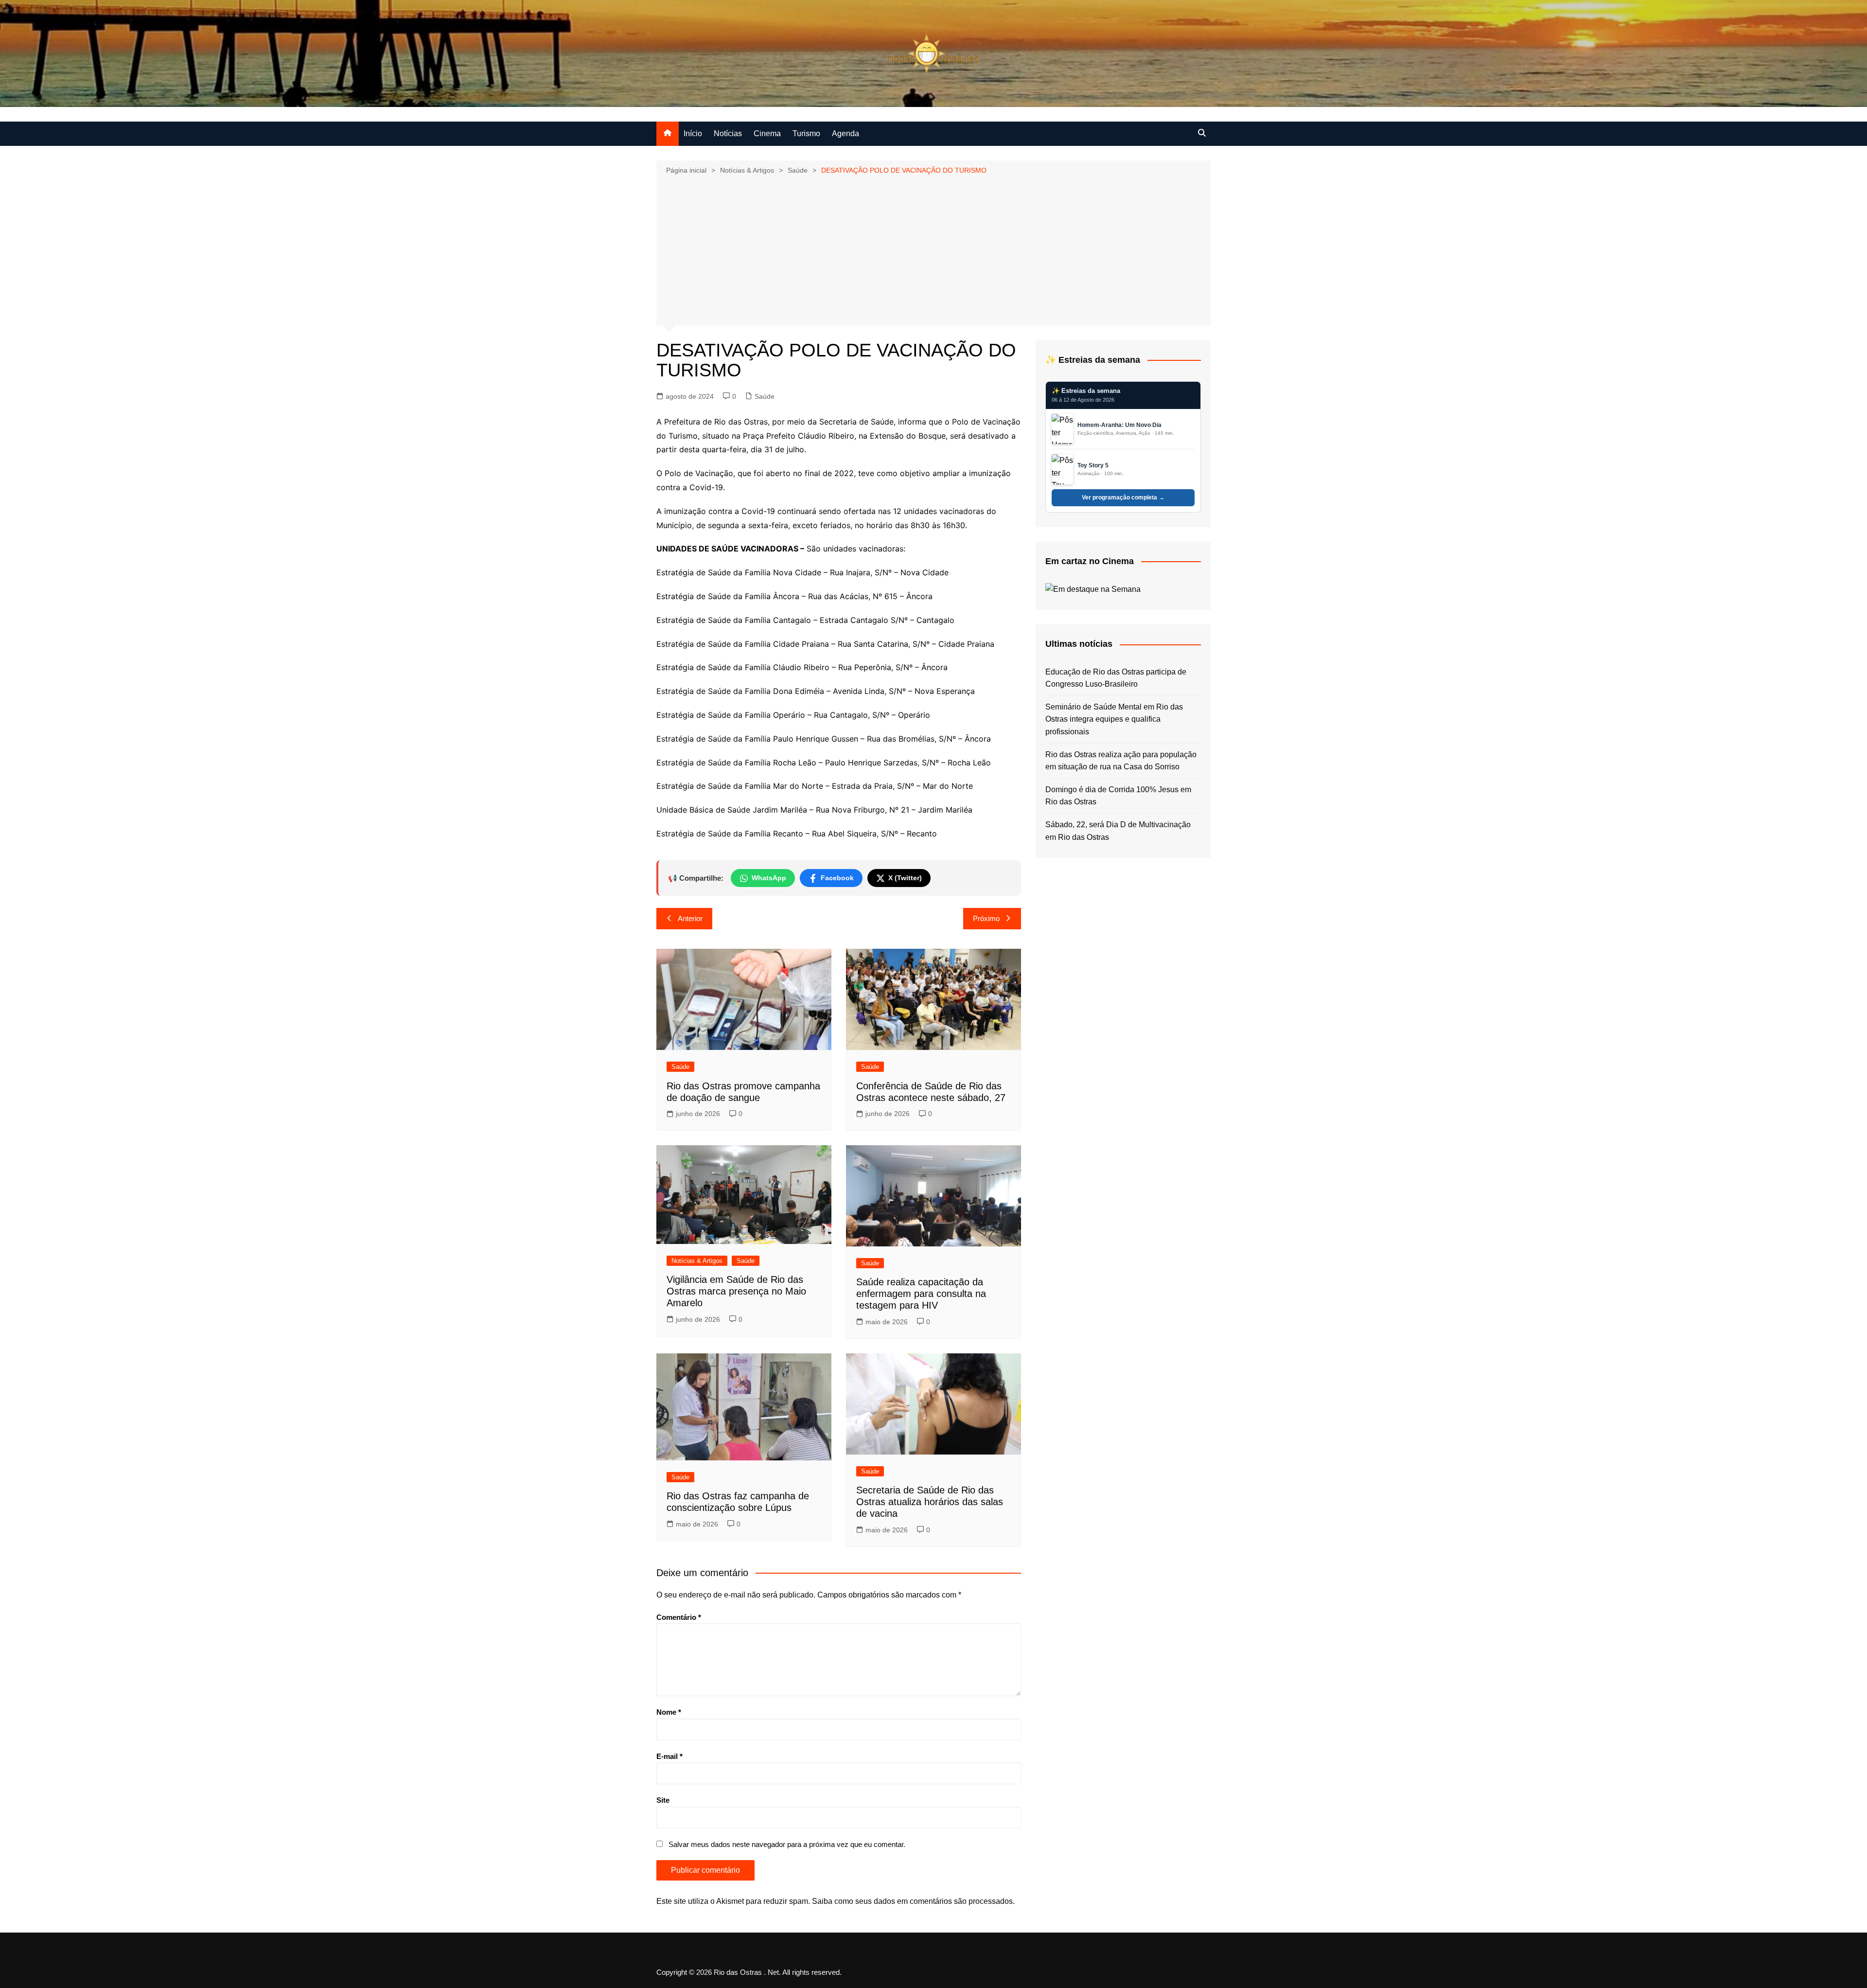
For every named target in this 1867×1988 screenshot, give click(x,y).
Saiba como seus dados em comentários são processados (912, 1901)
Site (663, 1800)
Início (693, 133)
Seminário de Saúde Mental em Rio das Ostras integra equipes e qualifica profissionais (1114, 719)
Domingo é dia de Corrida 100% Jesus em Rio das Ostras (1118, 796)
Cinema (767, 133)
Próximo (986, 918)
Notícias (728, 133)
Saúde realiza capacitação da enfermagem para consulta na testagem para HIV (921, 1294)
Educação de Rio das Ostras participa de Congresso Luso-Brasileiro (1116, 678)
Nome (669, 1712)
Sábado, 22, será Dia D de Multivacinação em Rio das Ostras (1118, 831)
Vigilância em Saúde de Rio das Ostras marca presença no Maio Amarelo (736, 1291)
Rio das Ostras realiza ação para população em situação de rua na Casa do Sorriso (1121, 761)
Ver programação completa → (1123, 497)
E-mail (669, 1756)
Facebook (837, 878)
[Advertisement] (933, 249)
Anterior (690, 918)
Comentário (679, 1617)
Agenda (845, 133)
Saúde (765, 396)
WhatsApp (769, 878)
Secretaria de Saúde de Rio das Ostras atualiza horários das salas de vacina (930, 1502)
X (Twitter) (905, 878)
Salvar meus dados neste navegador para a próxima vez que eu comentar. (787, 1844)
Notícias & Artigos (697, 1261)
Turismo (806, 133)
